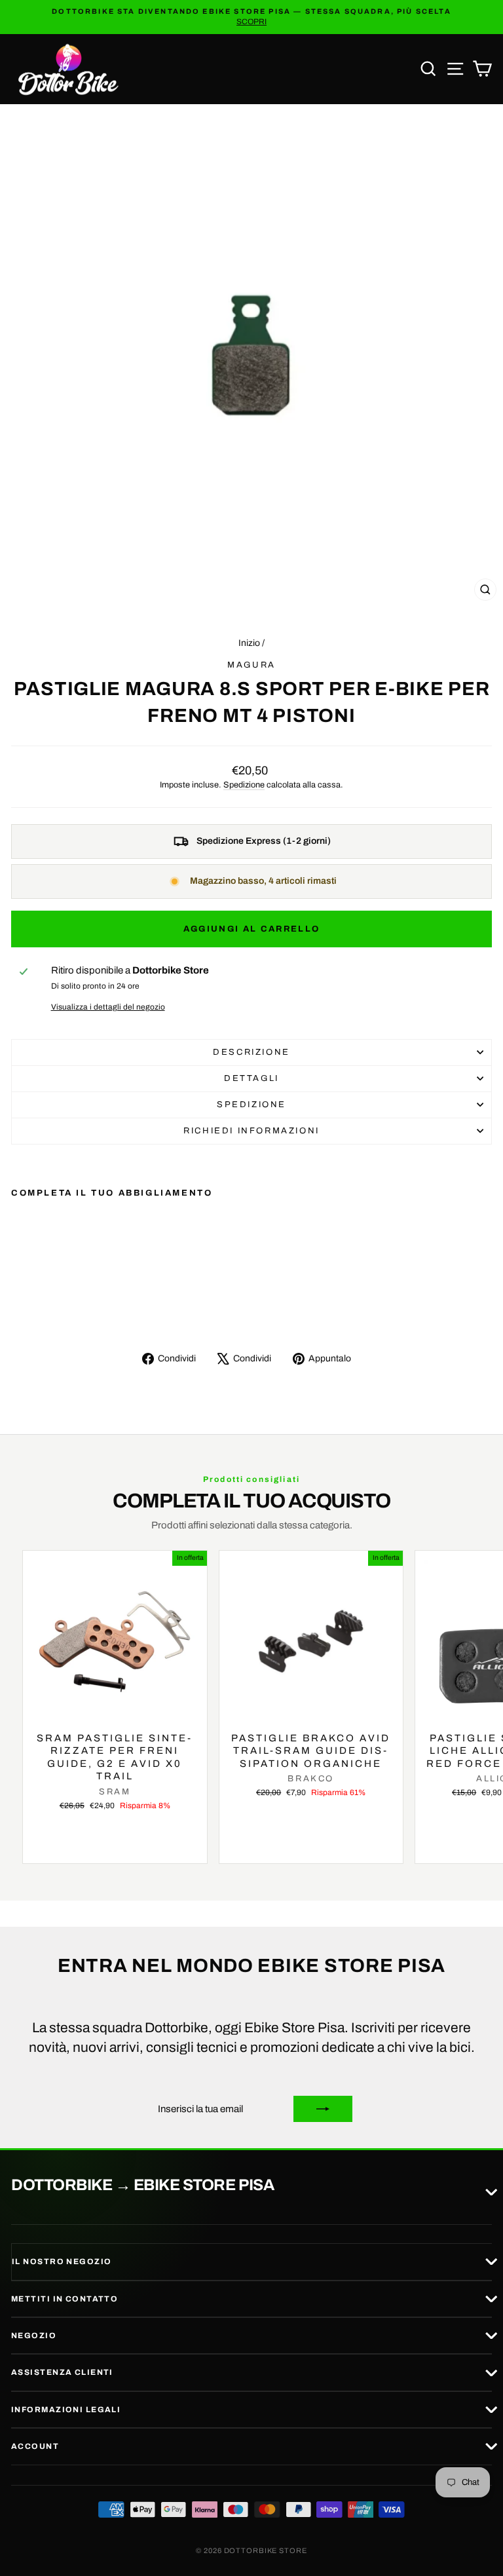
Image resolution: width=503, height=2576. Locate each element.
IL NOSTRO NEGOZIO (62, 2262)
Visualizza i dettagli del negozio (108, 1007)
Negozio (34, 2336)
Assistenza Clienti (62, 2372)
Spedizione (244, 785)
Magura (251, 665)
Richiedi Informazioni (251, 1131)
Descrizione (251, 1052)
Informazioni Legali (66, 2410)
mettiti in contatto (65, 2299)
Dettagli (251, 1078)
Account (35, 2446)
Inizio (249, 643)
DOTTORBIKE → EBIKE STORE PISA (142, 2186)
